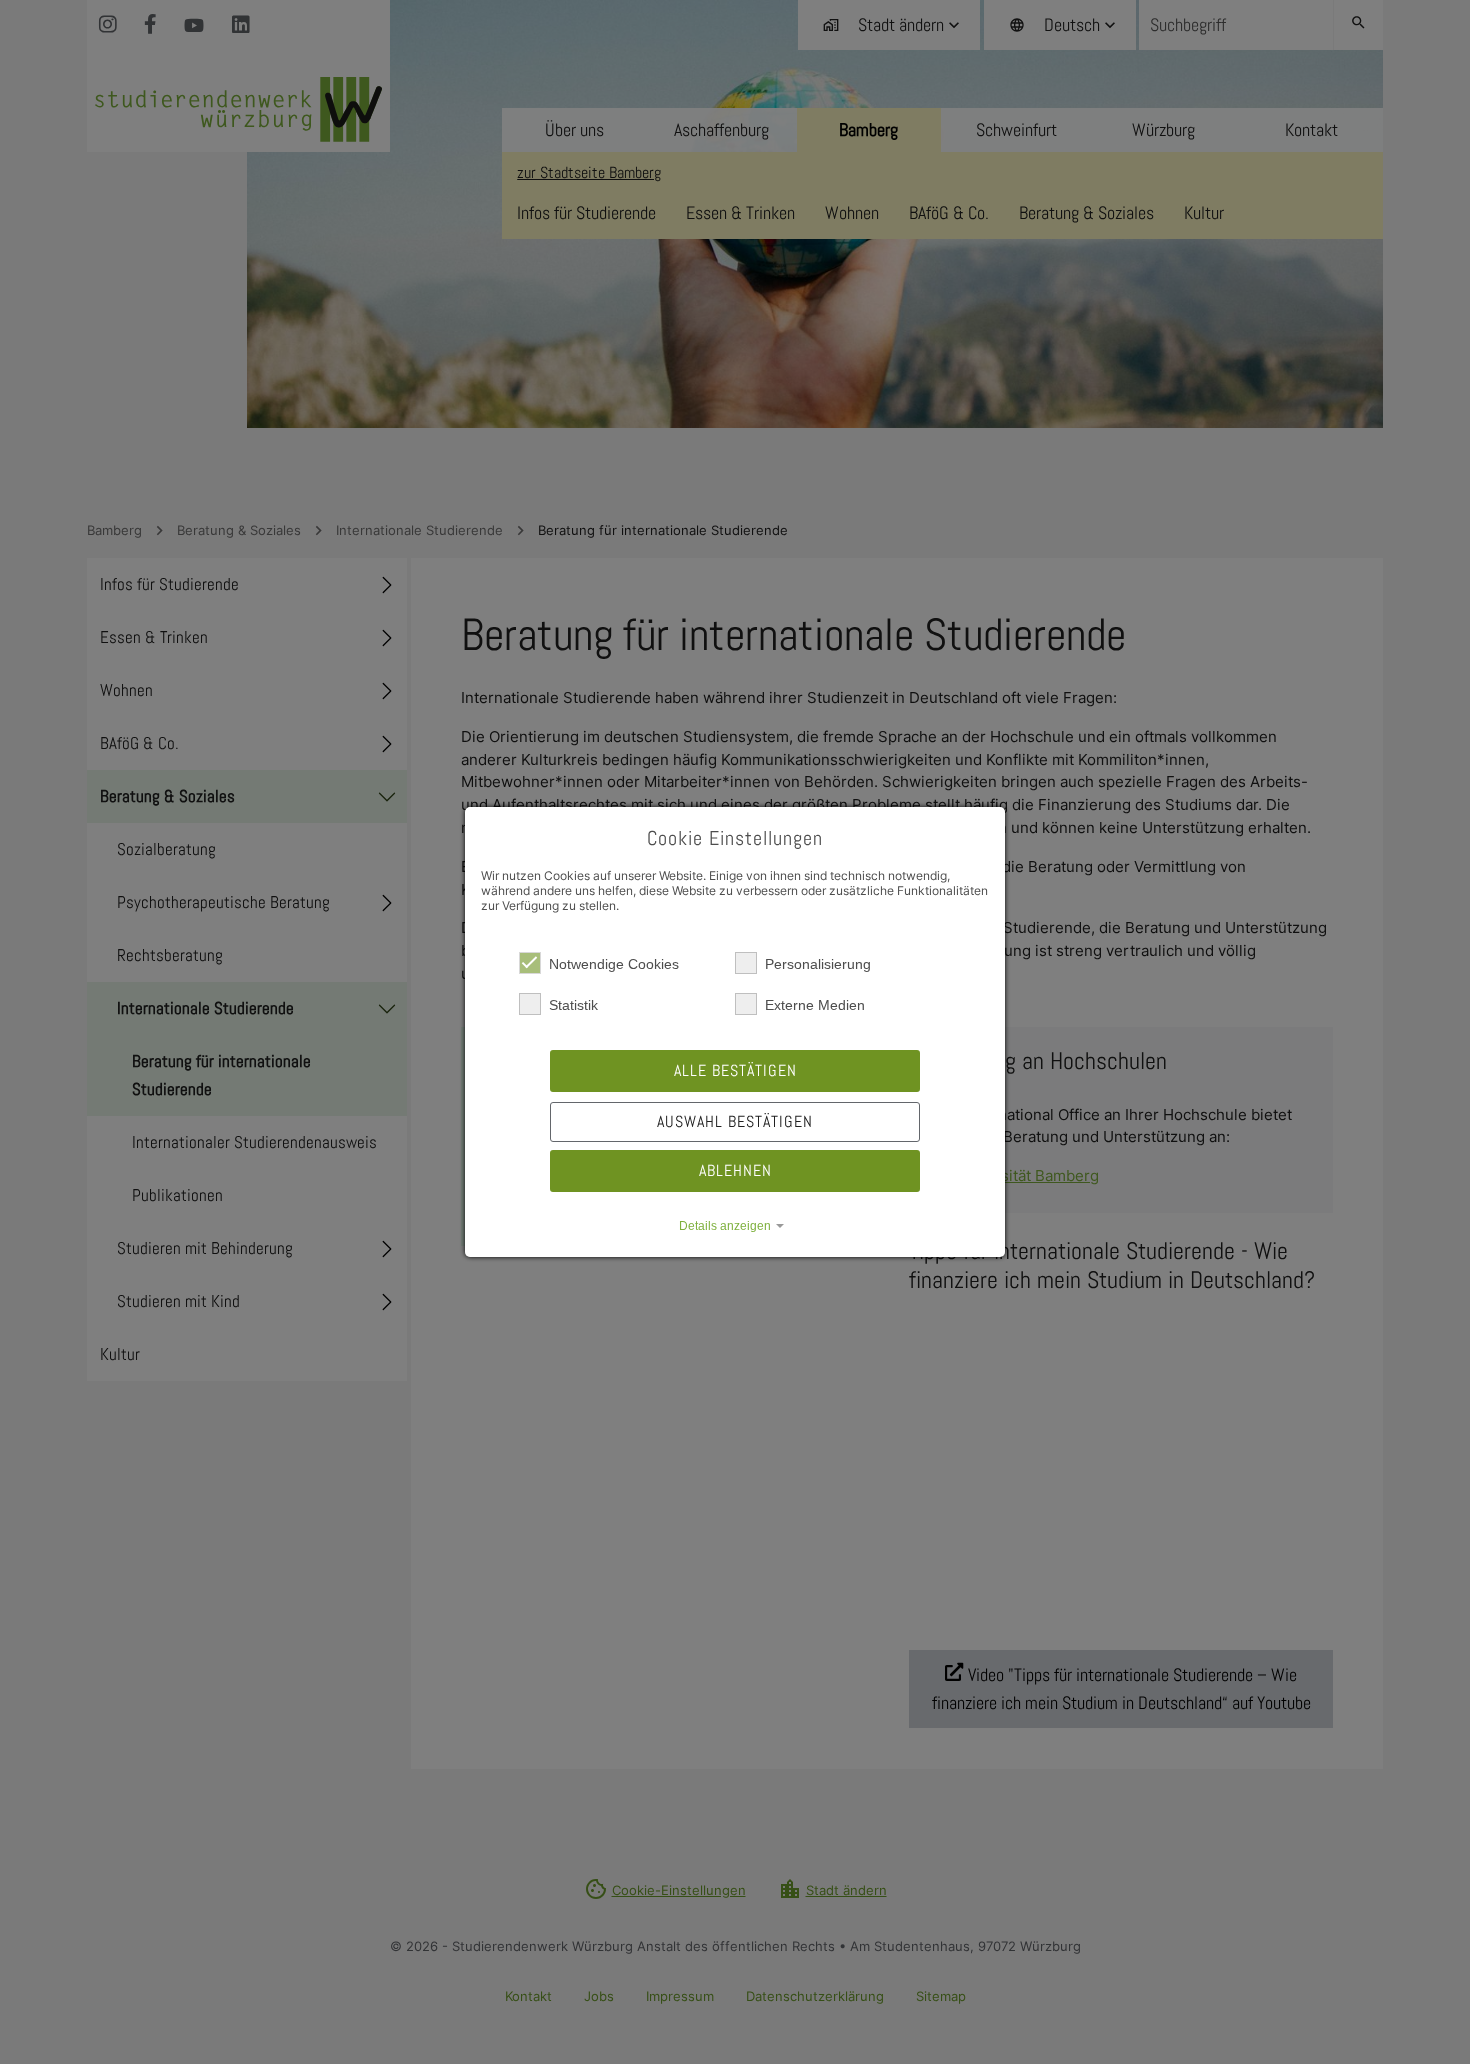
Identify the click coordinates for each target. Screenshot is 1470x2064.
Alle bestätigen (735, 1070)
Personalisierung (818, 964)
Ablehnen (735, 1170)
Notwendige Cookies (614, 964)
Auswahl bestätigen (735, 1121)
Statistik (573, 1005)
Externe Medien (815, 1005)
